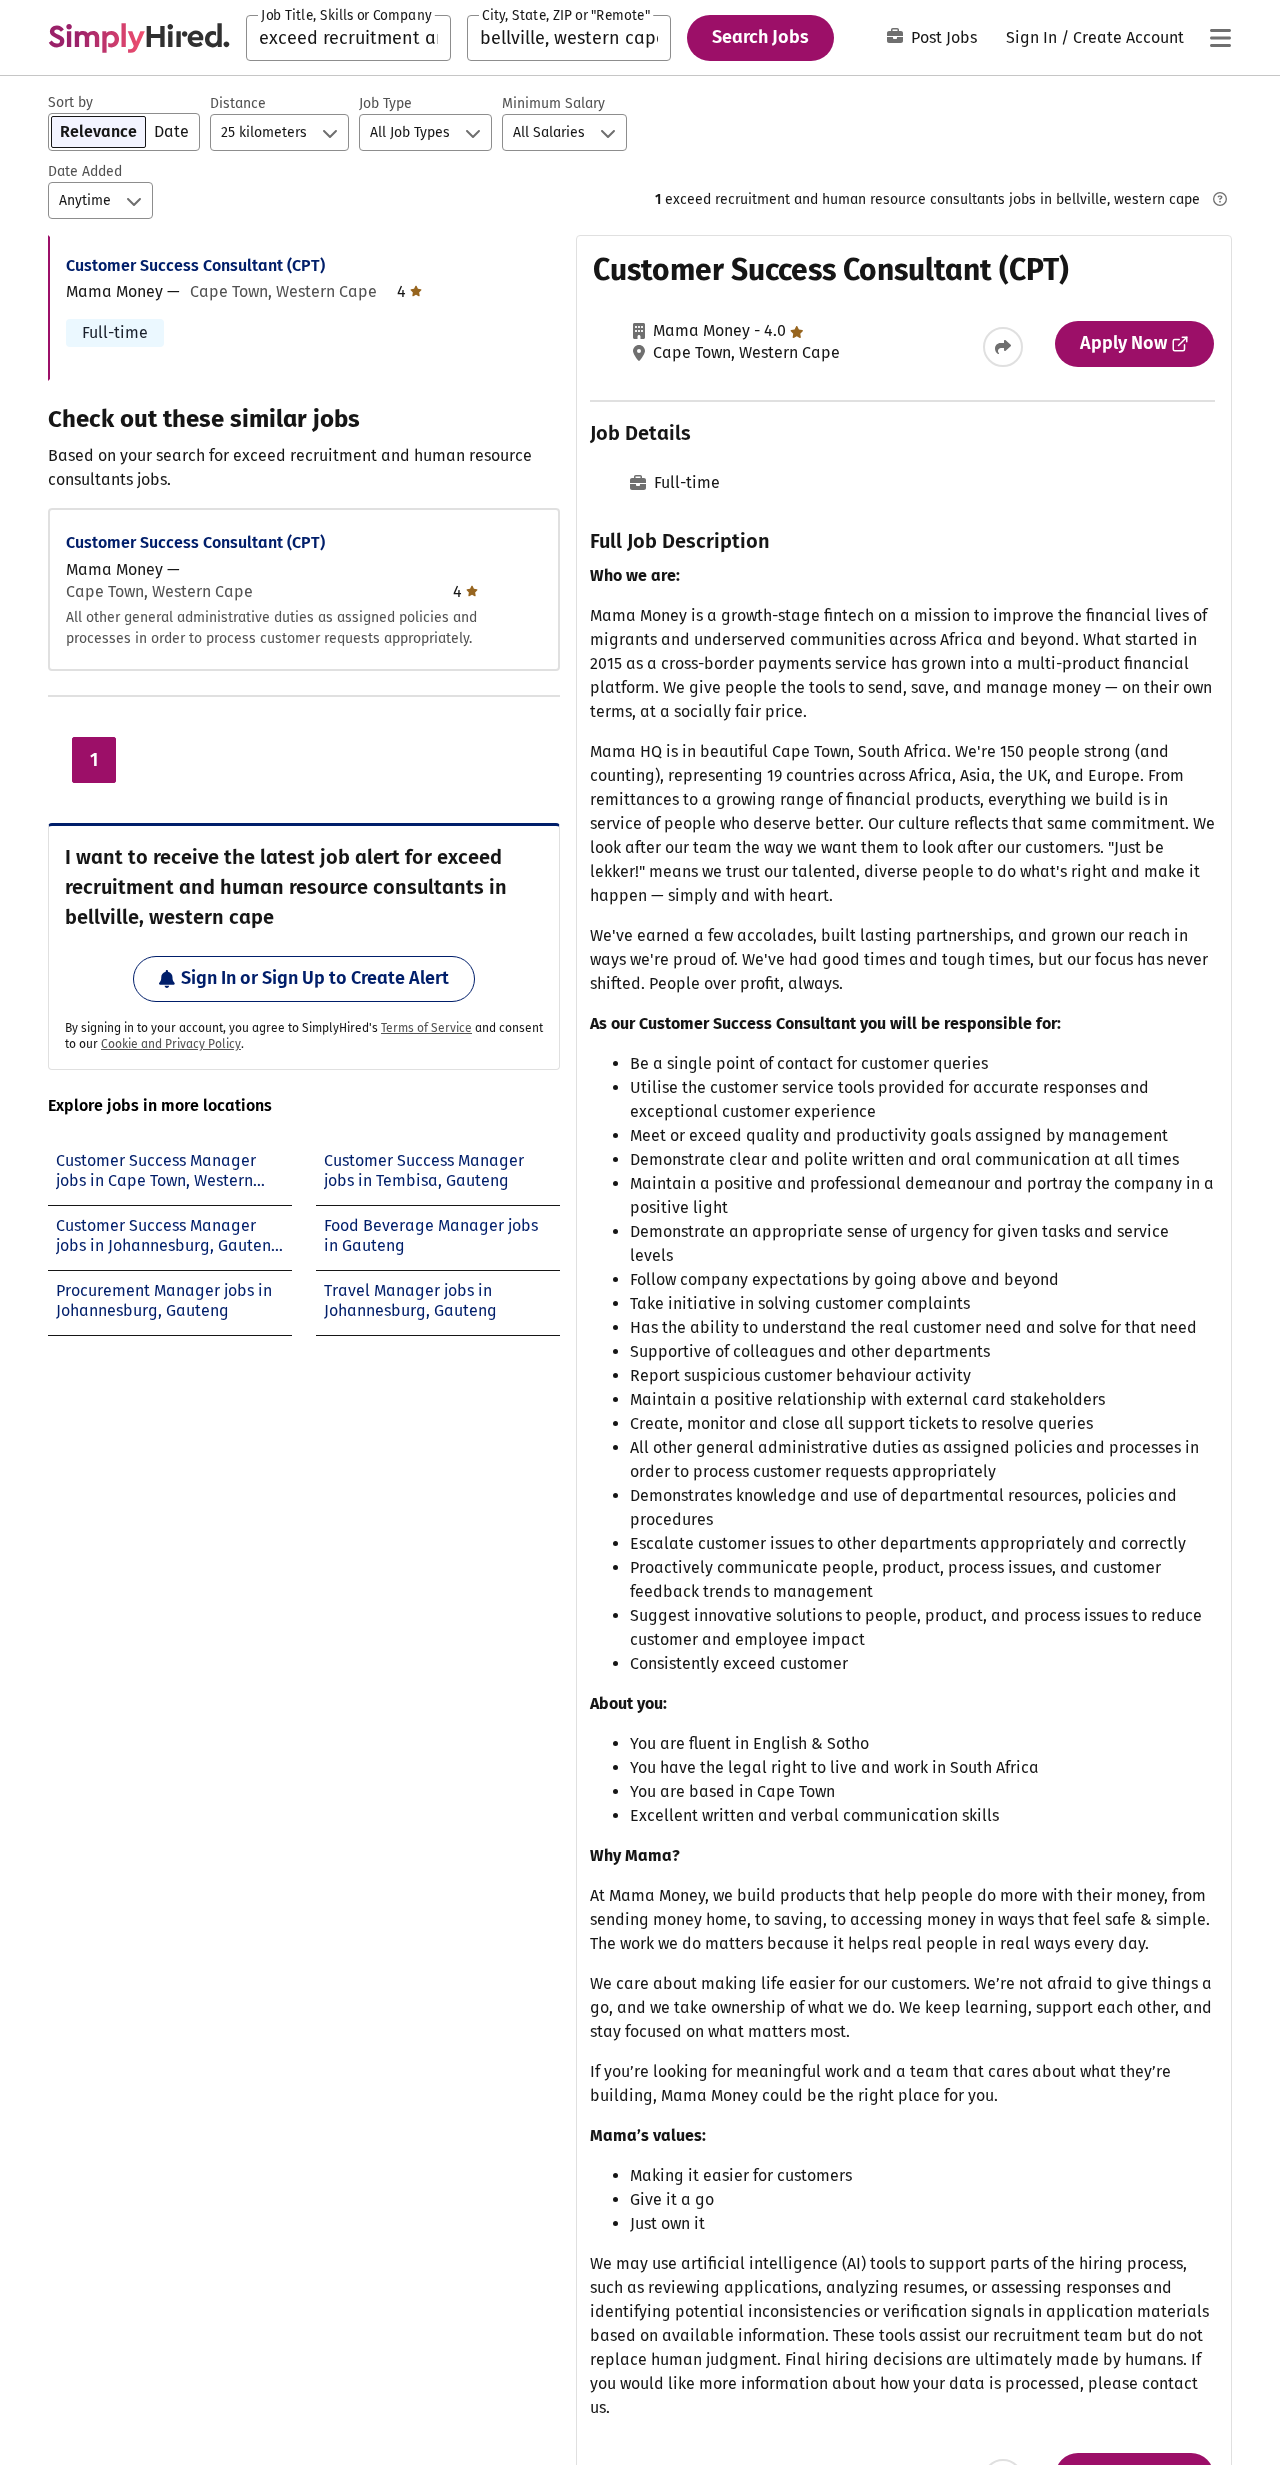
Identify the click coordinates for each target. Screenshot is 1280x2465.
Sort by (70, 102)
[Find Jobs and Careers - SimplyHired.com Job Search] (139, 38)
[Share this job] (1003, 347)
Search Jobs (760, 37)
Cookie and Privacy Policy (171, 1044)
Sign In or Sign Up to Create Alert (315, 978)
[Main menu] (1220, 38)
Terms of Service (426, 1028)
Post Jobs (944, 37)
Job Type (385, 103)
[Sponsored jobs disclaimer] (1220, 199)
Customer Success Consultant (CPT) (195, 265)
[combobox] (348, 38)
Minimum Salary (553, 103)
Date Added (85, 171)
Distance (238, 103)
